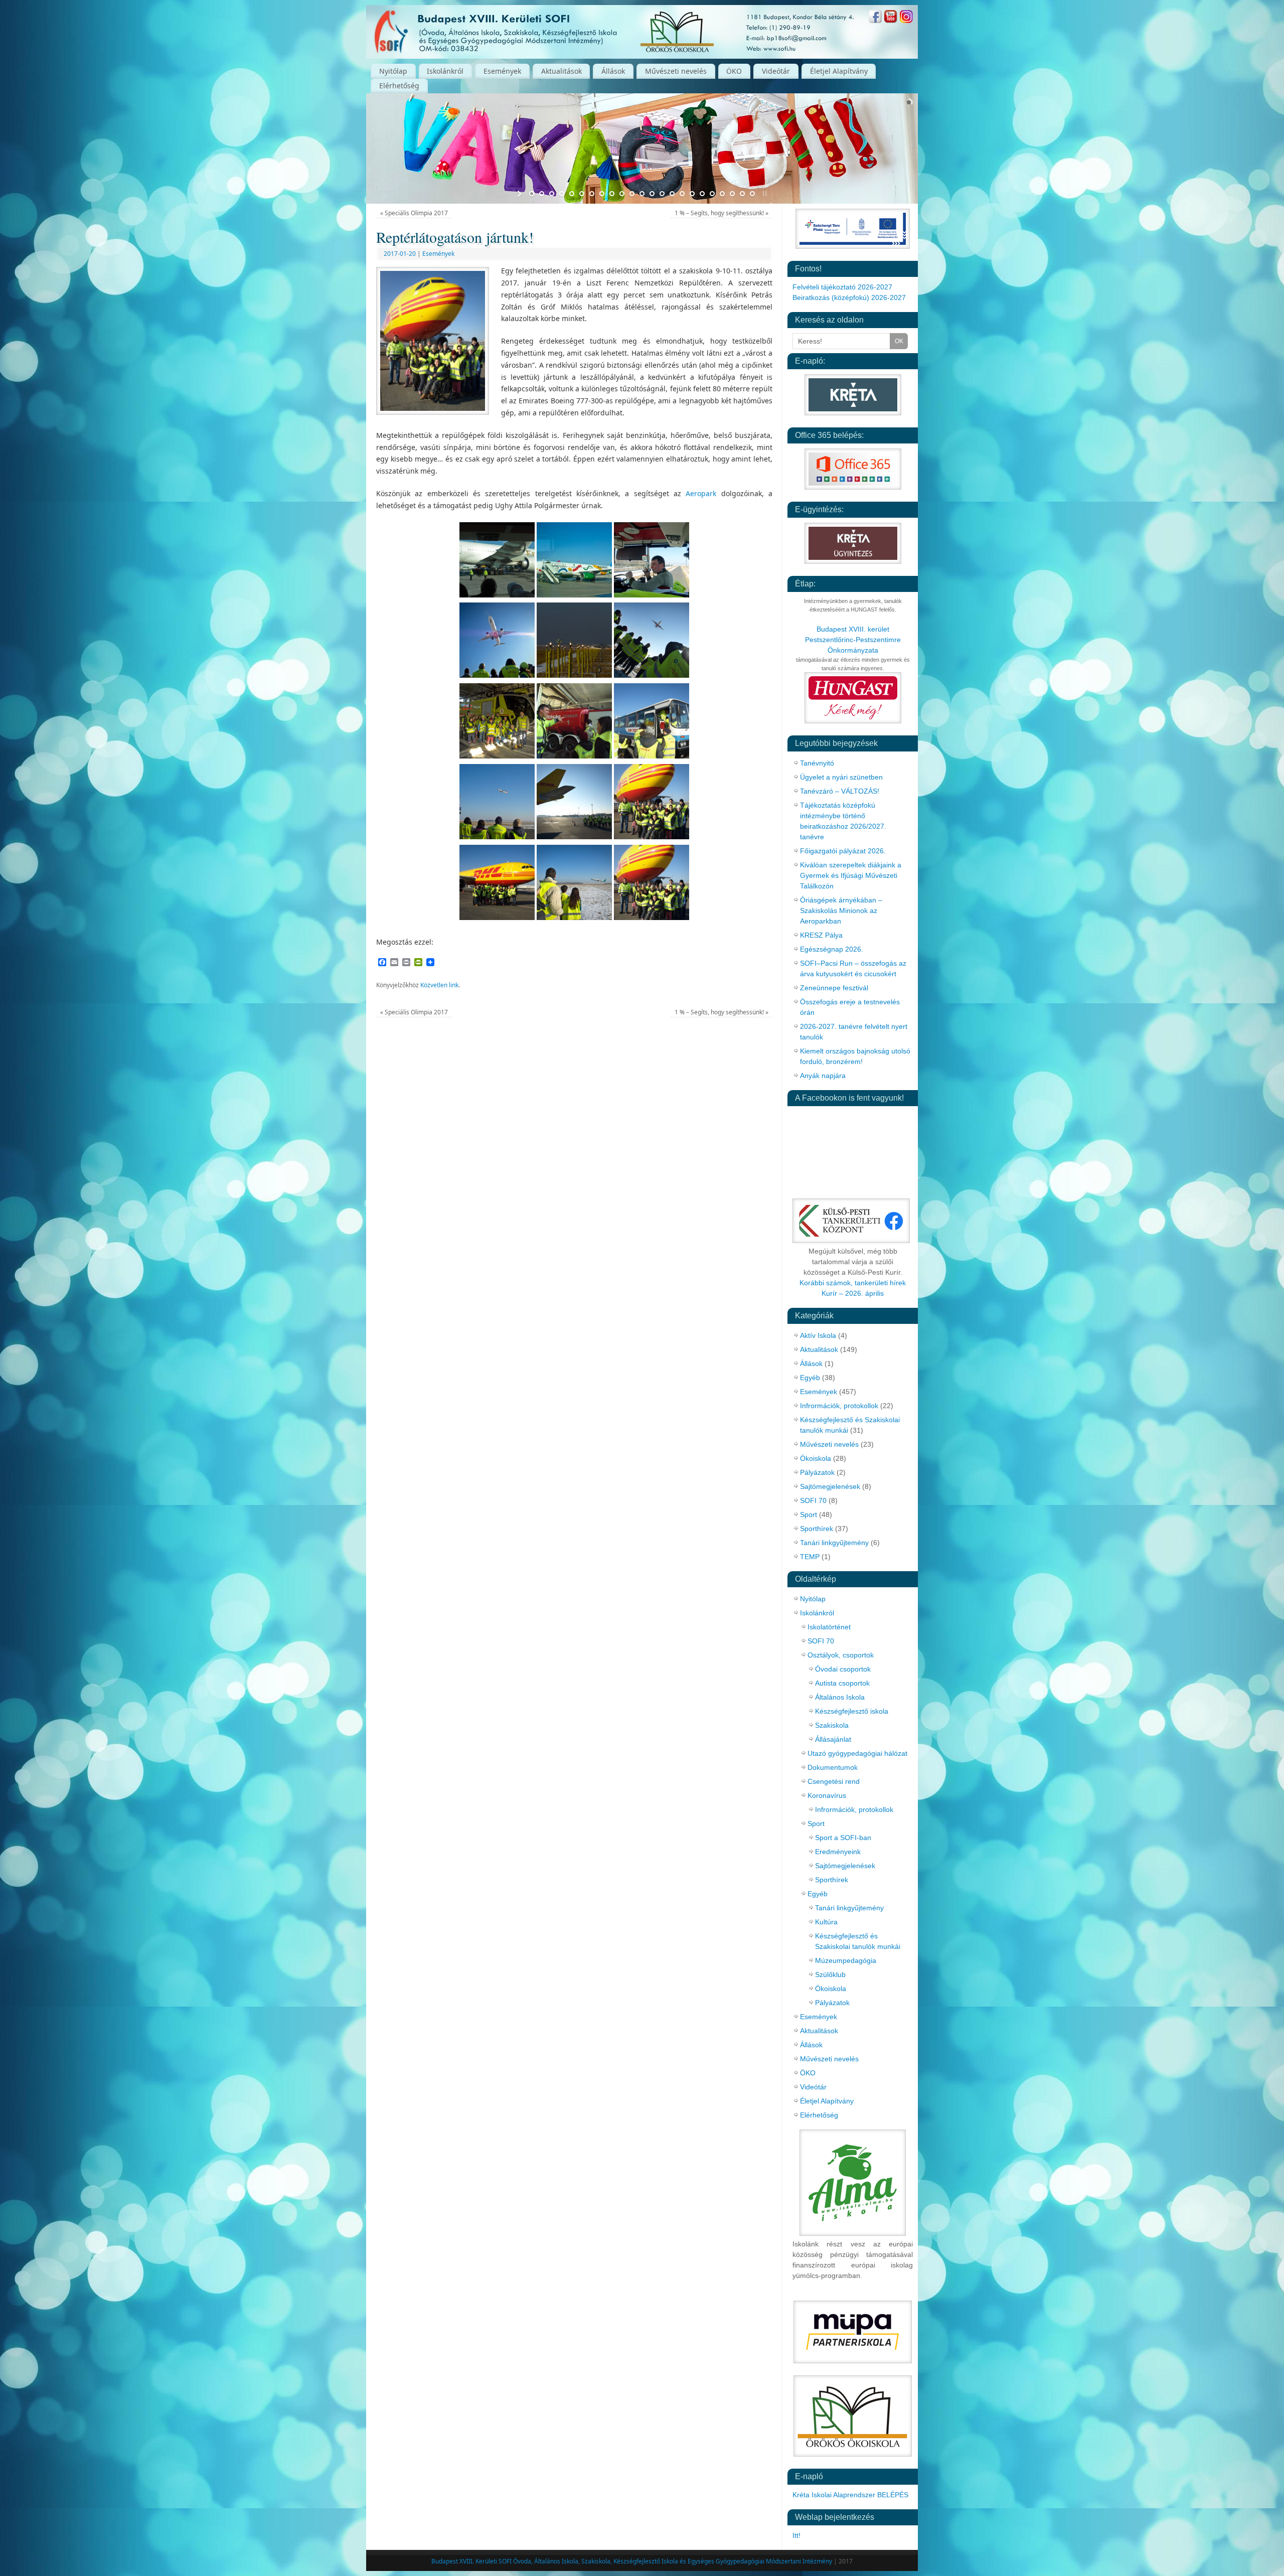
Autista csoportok (842, 1683)
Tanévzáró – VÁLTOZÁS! (840, 791)
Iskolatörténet (829, 1627)
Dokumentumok (833, 1767)
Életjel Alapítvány (839, 71)
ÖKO (734, 71)
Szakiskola (832, 1725)
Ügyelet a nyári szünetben (841, 777)
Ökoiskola (816, 1458)
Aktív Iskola (818, 1335)
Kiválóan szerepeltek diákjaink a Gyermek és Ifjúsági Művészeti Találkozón (851, 875)
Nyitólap (393, 71)
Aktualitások (561, 71)
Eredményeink (838, 1852)
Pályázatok (817, 1472)
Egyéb (810, 1378)
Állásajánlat (833, 1739)
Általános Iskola (840, 1697)
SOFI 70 (813, 1500)
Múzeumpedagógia (846, 1960)
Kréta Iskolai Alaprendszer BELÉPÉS (850, 2495)
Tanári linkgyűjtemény (834, 1543)
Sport (809, 1514)
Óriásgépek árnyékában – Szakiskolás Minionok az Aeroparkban (841, 911)
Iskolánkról (445, 71)
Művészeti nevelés (676, 71)
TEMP (810, 1557)
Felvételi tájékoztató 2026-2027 (842, 287)
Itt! (796, 2535)
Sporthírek (817, 1529)
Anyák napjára (823, 1076)
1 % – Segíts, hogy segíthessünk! (721, 213)
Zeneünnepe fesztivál (834, 988)
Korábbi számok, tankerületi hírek (853, 1283)
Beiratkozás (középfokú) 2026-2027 (849, 297)
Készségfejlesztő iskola (852, 1711)
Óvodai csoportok (843, 1669)
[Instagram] (906, 18)
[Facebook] (875, 18)
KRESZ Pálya (821, 935)
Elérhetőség (399, 86)
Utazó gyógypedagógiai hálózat (857, 1753)
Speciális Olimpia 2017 (414, 213)
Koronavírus (827, 1795)
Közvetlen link (439, 985)
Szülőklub (830, 1975)
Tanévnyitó (817, 763)
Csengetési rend (834, 1781)
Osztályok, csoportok (841, 1655)
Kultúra (826, 1922)
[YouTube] (891, 18)
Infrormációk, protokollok (839, 1406)
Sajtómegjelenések (830, 1486)
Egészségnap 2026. (832, 949)
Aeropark (701, 493)
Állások (613, 71)
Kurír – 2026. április (853, 1293)
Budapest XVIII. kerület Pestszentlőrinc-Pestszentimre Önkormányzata (853, 640)
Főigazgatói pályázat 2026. (843, 851)
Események (502, 71)
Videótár (776, 71)
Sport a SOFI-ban (843, 1838)
